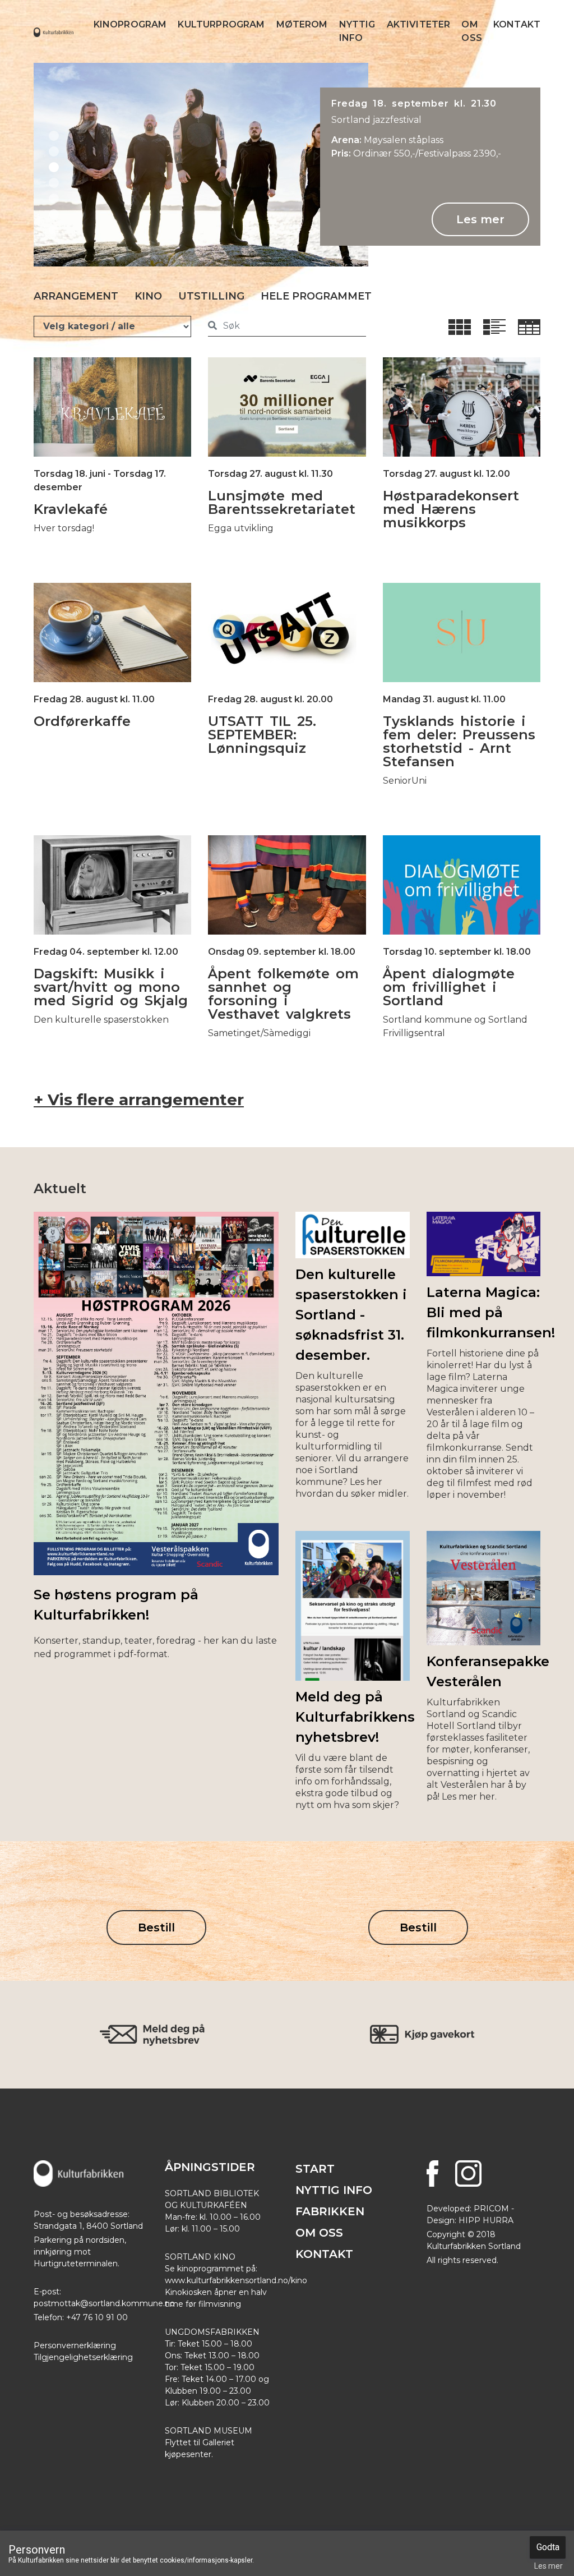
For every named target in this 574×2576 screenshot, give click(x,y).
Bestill (156, 1928)
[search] (212, 326)
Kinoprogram (130, 24)
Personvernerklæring (75, 2345)
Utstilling (211, 296)
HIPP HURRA (486, 2220)
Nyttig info (357, 31)
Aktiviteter (419, 24)
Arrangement (76, 296)
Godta (548, 2547)
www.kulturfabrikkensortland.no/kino (236, 2280)
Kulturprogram (221, 24)
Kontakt (517, 24)
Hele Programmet (316, 296)
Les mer (480, 219)
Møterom (302, 24)
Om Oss (471, 31)
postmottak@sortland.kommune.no (104, 2303)
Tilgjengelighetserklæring (83, 2357)
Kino (148, 296)
